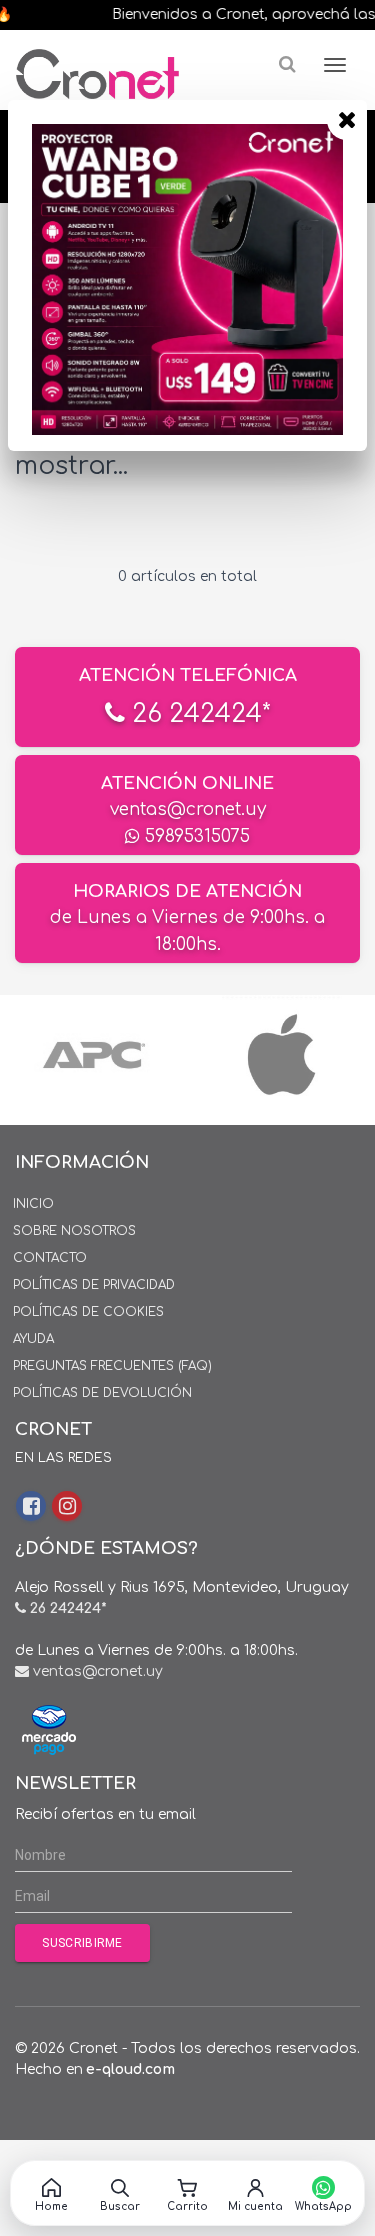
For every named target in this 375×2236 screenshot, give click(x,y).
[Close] (347, 120)
